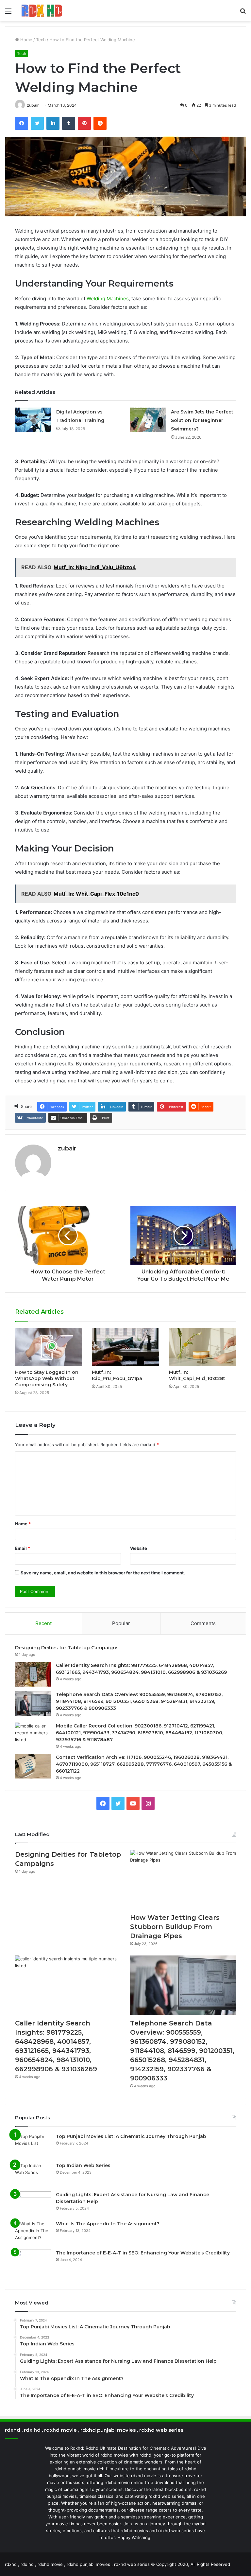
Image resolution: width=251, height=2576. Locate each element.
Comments (203, 1623)
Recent (43, 1623)
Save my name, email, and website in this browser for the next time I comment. (103, 1573)
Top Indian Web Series (83, 2165)
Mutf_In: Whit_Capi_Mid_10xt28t (197, 1375)
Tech (41, 40)
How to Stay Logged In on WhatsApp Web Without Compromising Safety (47, 1378)
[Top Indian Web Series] (33, 2174)
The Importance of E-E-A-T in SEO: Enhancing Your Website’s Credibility (143, 2253)
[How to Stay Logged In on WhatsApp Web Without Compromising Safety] (49, 1347)
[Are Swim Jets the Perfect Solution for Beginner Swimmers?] (148, 420)
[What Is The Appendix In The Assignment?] (33, 2233)
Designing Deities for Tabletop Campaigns (67, 1648)
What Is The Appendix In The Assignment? (108, 2224)
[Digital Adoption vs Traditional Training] (33, 420)
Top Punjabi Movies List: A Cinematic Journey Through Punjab (131, 2136)
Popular (121, 1623)
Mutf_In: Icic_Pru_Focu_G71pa (117, 1375)
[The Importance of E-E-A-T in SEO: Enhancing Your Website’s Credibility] (33, 2262)
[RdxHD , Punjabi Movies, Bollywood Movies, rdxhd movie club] (42, 11)
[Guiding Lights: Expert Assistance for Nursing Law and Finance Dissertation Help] (33, 2204)
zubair (33, 105)
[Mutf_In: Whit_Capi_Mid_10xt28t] (202, 1347)
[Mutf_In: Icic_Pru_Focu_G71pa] (125, 1347)
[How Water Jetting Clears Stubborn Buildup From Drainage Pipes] (183, 1880)
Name (23, 1524)
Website (139, 1548)
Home (26, 40)
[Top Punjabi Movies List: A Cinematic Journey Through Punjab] (33, 2145)
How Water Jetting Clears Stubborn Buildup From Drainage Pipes (175, 1927)
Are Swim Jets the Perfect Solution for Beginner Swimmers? (202, 420)
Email (23, 1548)
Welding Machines (108, 298)
